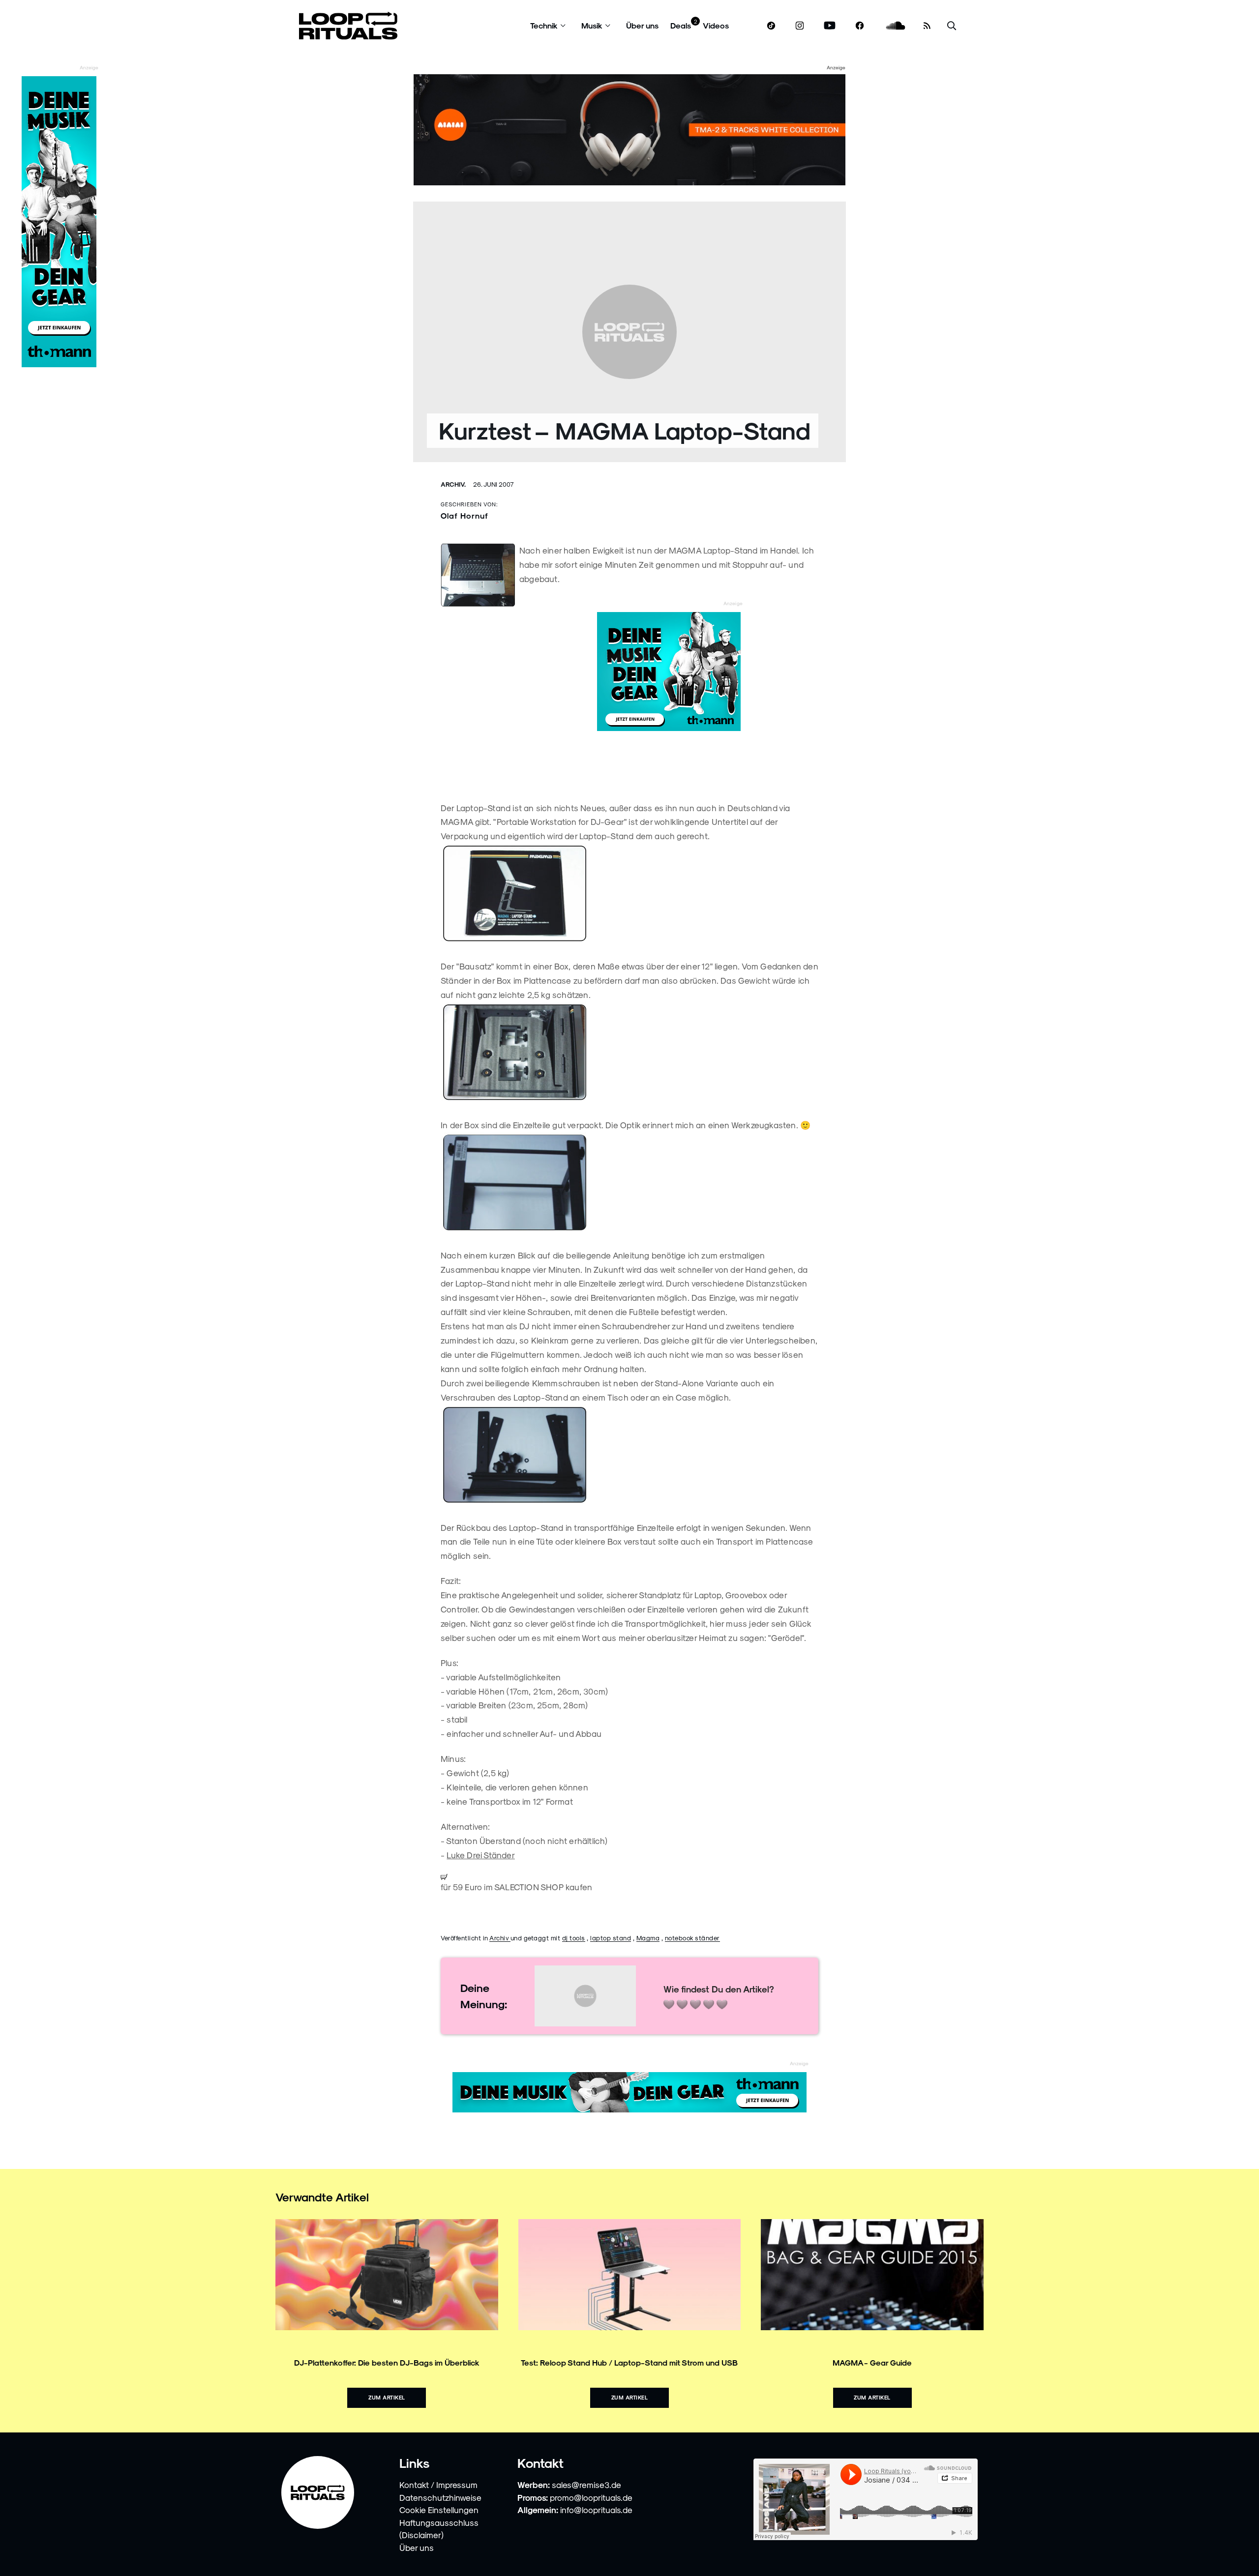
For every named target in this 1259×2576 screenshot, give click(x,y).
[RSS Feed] (927, 26)
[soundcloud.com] (896, 26)
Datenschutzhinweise (440, 2497)
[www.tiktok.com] (771, 26)
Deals (681, 25)
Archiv (500, 1938)
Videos (716, 25)
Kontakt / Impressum (438, 2485)
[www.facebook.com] (860, 26)
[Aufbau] (629, 1183)
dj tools (574, 1938)
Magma (648, 1938)
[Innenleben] (629, 1053)
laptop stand (611, 1938)
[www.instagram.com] (800, 26)
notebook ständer (692, 1938)
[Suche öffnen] (952, 26)
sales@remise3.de (586, 2485)
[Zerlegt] (629, 1455)
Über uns (642, 25)
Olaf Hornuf (465, 515)
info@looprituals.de (596, 2510)
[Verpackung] (629, 894)
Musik (592, 25)
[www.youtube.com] (830, 26)
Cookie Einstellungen (439, 2510)
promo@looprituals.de (591, 2497)
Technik (544, 25)
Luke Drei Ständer (480, 1855)
